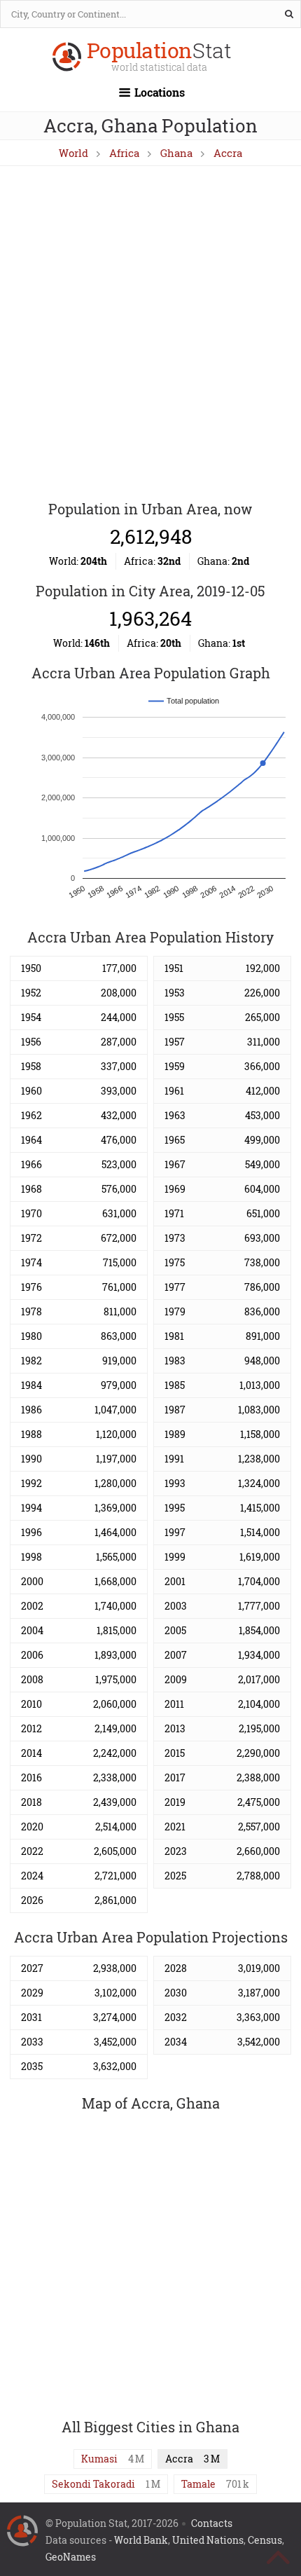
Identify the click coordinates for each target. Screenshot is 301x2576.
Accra (228, 153)
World (73, 153)
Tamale (198, 2484)
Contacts (212, 2523)
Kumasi (99, 2459)
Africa (124, 153)
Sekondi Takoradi (93, 2484)
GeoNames (71, 2557)
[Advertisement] (150, 334)
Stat (159, 58)
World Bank (141, 2540)
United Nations (208, 2540)
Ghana (176, 153)
